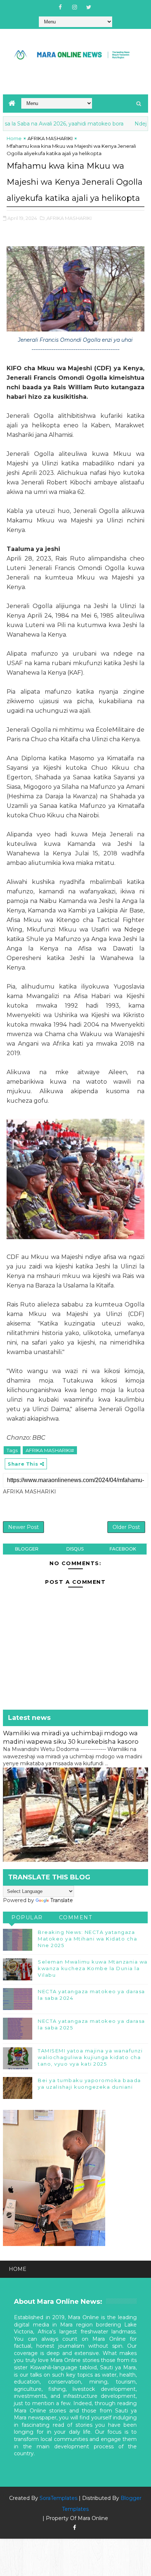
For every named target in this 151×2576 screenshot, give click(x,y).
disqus (75, 1549)
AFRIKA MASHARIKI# (50, 1450)
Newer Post (23, 1527)
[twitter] (89, 7)
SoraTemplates (58, 2498)
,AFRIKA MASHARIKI (69, 218)
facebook (123, 1549)
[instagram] (74, 7)
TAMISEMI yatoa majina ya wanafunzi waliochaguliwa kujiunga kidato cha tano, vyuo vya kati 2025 (90, 2057)
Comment (76, 1917)
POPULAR (27, 1917)
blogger (27, 1549)
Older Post (126, 1527)
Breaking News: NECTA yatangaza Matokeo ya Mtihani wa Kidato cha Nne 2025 (87, 1939)
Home (14, 138)
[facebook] (60, 7)
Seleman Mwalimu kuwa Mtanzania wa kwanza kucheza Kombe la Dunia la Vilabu (93, 1968)
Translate (62, 1900)
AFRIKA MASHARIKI (50, 138)
